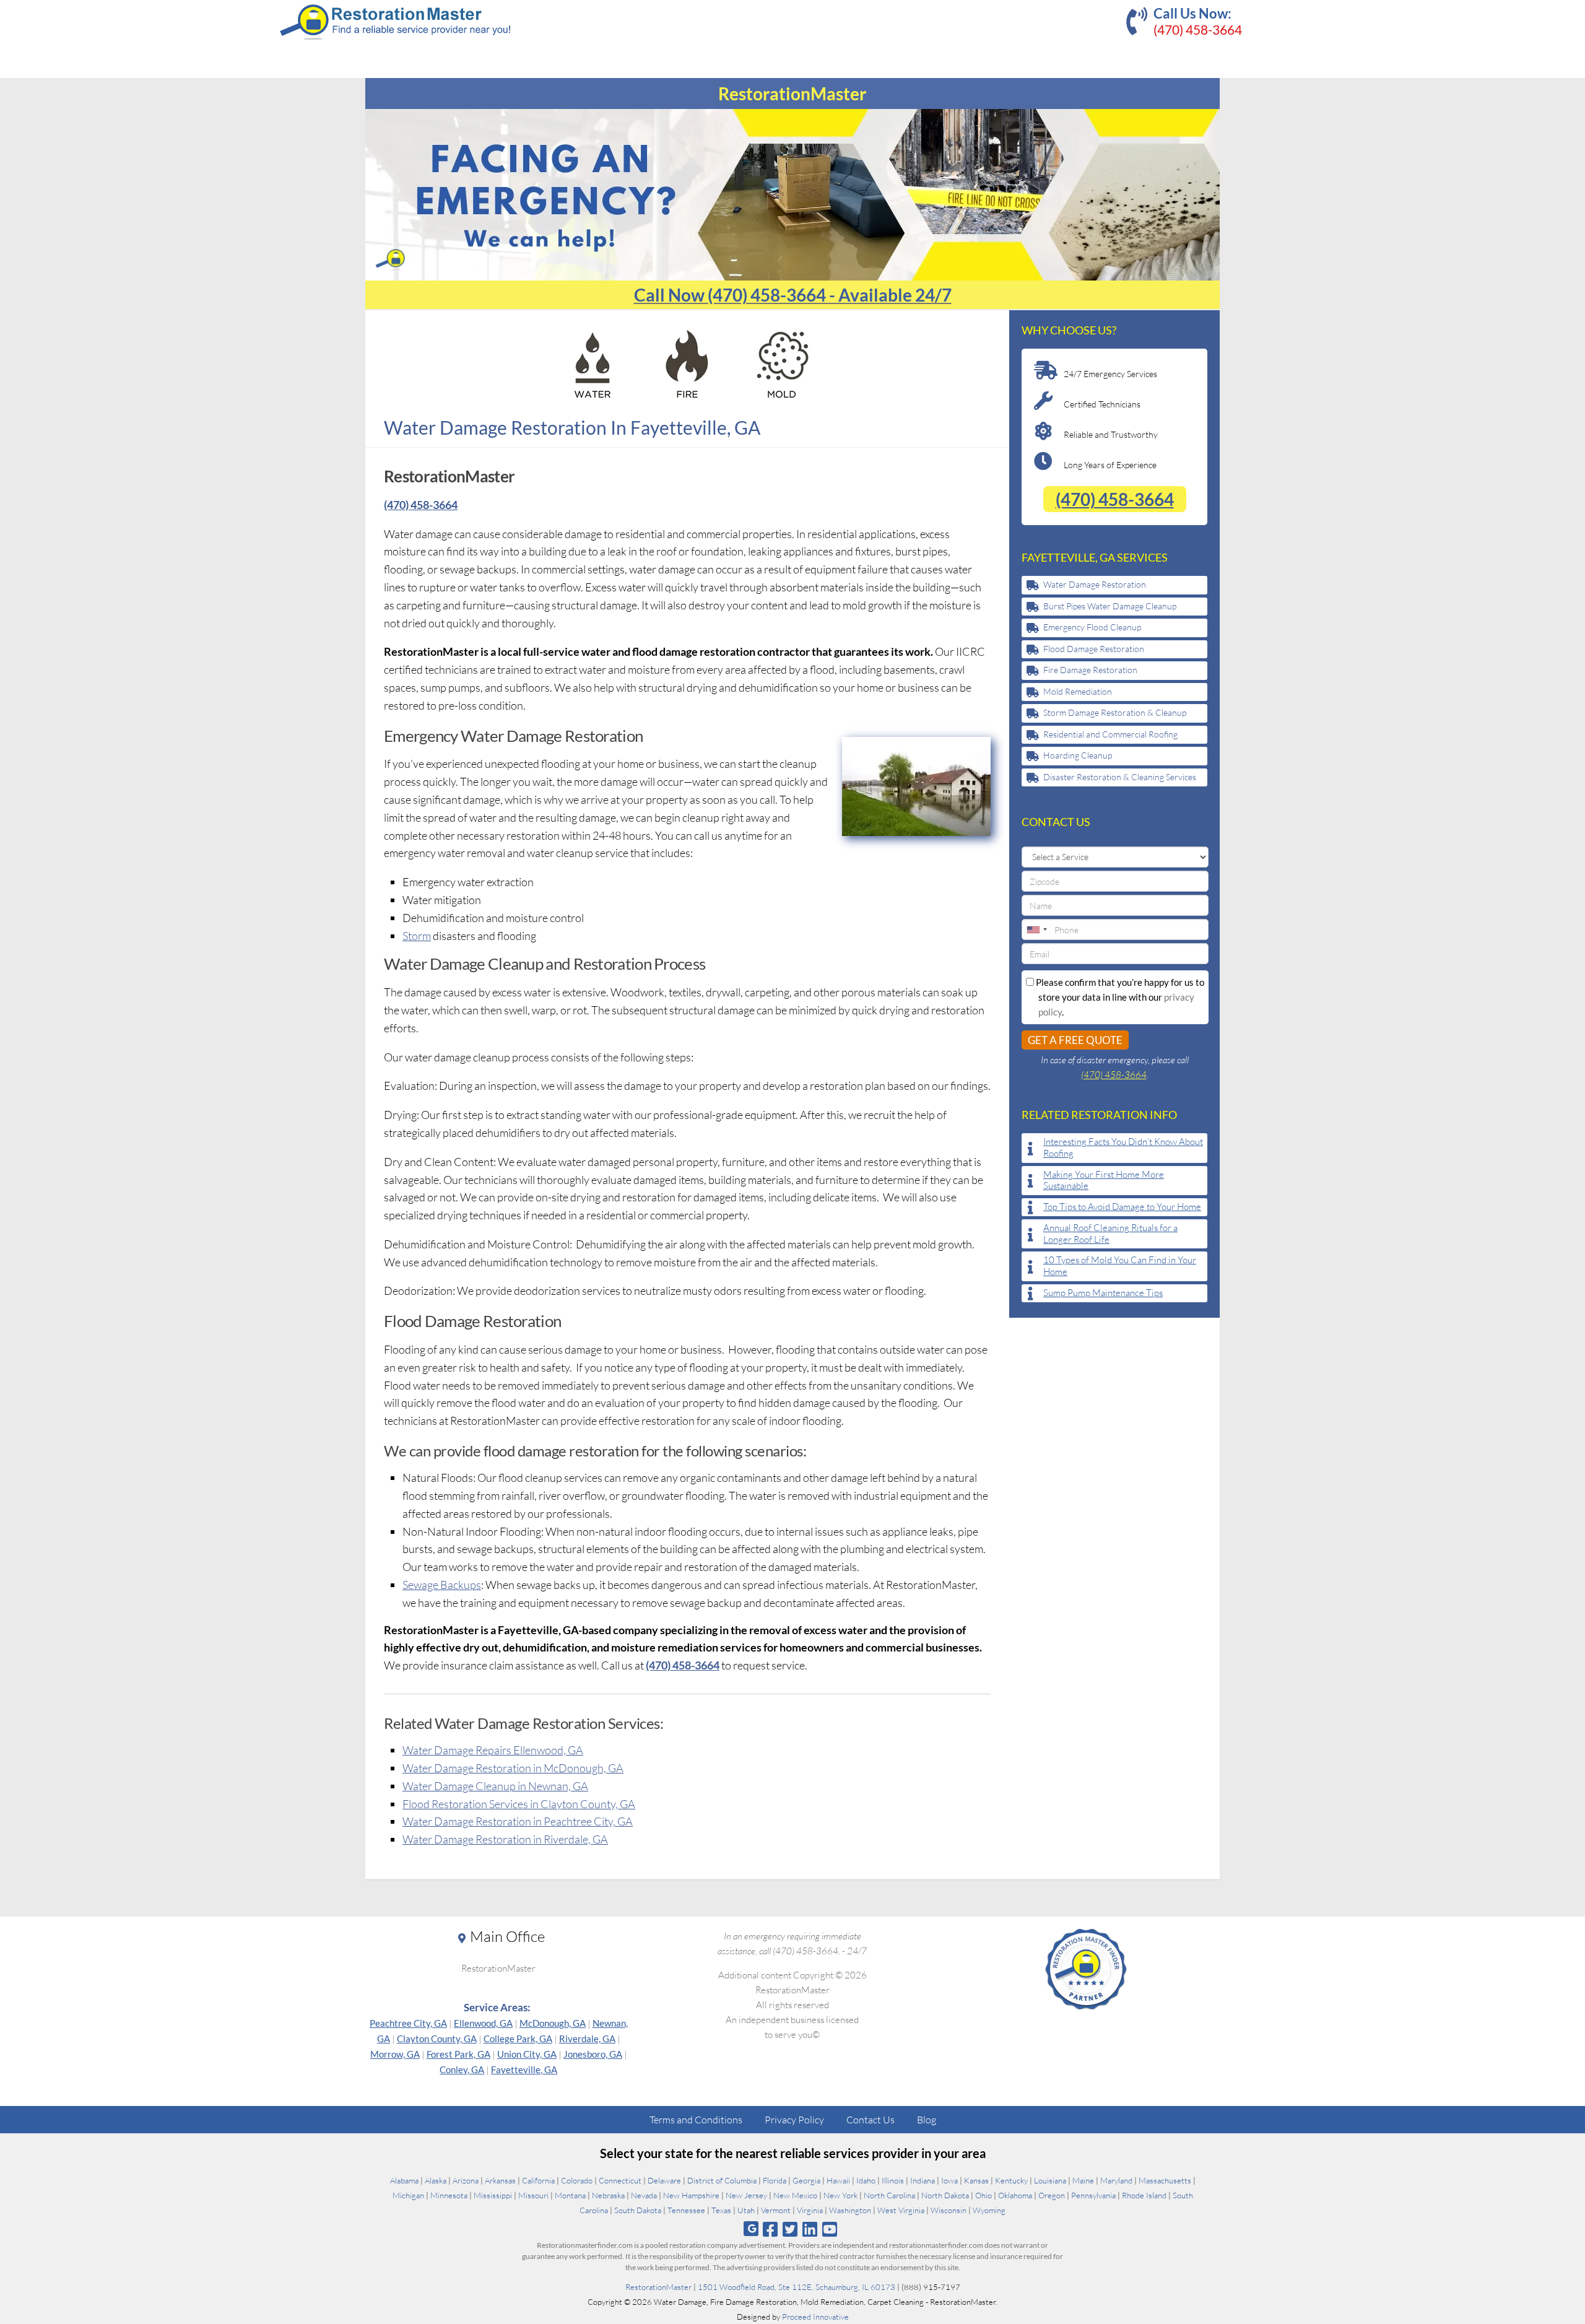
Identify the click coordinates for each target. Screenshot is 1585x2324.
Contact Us (871, 2120)
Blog (927, 2120)
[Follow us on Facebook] (770, 2229)
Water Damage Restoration (1095, 584)
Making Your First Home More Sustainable (1104, 1181)
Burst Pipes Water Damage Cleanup (1110, 606)
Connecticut (620, 2180)
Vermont (776, 2210)
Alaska (436, 2180)
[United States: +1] (1036, 929)
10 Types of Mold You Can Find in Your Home (1120, 1266)
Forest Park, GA (458, 2054)
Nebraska (608, 2195)
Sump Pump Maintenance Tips (1103, 1293)
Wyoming (989, 2210)
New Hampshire (691, 2195)
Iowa (949, 2180)
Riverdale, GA (587, 2039)
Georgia (806, 2180)
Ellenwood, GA (483, 2023)
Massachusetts (1165, 2180)
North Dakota (945, 2195)
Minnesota (449, 2195)
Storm (417, 936)
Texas (721, 2210)
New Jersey (746, 2195)
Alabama (404, 2180)
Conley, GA (462, 2069)
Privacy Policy (794, 2120)
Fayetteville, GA (524, 2069)
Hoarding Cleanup (1078, 755)
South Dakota (638, 2210)
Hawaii (838, 2180)
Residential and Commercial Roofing (1110, 734)
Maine (1083, 2180)
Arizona (466, 2180)
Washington (850, 2210)
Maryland (1116, 2180)
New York (840, 2195)
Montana (570, 2195)
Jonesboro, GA (593, 2054)
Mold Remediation (1078, 691)
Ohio (984, 2195)
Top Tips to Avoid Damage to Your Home (1122, 1207)
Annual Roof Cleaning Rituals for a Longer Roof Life (1110, 1234)
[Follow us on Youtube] (830, 2229)
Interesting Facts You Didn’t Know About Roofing (1123, 1148)
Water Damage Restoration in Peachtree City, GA (518, 1821)
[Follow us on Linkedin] (810, 2229)
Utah (746, 2210)
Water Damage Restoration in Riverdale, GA (505, 1839)
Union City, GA (527, 2054)
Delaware (664, 2180)
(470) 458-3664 (1198, 29)
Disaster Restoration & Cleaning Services (1120, 777)
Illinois (893, 2180)
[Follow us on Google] (751, 2229)
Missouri (533, 2195)
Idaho (866, 2180)
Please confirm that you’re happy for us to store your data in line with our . (1119, 997)
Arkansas (500, 2180)
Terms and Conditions (696, 2120)
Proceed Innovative (815, 2317)
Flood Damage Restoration (1094, 649)
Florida (775, 2180)
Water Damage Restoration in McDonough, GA (513, 1768)
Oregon (1052, 2195)
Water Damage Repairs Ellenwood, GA (493, 1750)
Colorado (577, 2180)
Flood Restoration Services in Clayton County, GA (519, 1804)
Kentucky (1011, 2180)
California (538, 2180)
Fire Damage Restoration (1090, 670)
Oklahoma (1015, 2195)
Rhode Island (1144, 2195)
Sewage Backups (442, 1585)
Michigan (408, 2195)
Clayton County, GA (437, 2039)
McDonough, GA (553, 2023)
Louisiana (1050, 2180)
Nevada (644, 2195)
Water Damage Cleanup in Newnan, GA (495, 1786)
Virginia (810, 2210)
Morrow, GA (395, 2054)
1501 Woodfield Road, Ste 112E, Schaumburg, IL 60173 (797, 2287)
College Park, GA (518, 2039)
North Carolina (889, 2195)
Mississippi (493, 2195)
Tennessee (686, 2210)
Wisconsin (949, 2210)
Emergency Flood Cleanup (1092, 627)
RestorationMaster (658, 2287)
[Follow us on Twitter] (790, 2229)
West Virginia (901, 2210)
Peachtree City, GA (408, 2023)
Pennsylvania (1093, 2195)
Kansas (976, 2180)
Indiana (923, 2180)
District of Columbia (722, 2180)
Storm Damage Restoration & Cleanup (1115, 712)
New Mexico (795, 2195)
